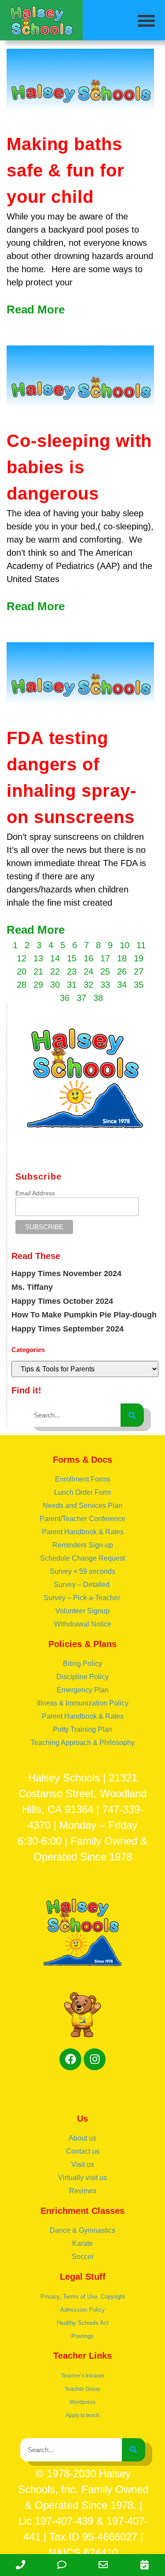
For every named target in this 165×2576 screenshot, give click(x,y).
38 (98, 998)
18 (122, 958)
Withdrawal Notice (83, 1624)
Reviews (83, 2191)
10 (125, 945)
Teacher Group (82, 2389)
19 (139, 958)
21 (38, 971)
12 (22, 958)
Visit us (83, 2164)
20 (22, 971)
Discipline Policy (82, 1677)
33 (105, 985)
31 (72, 985)
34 (122, 985)
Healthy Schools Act (83, 2323)
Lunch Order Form (82, 1492)
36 (65, 998)
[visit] (144, 2565)
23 (72, 971)
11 (141, 945)
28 (22, 985)
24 (88, 971)
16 (88, 958)
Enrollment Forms (83, 1479)
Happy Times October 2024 (62, 1301)
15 (72, 958)
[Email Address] (103, 2565)
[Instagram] (95, 2059)
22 (55, 971)
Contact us (83, 2151)
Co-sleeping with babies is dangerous (79, 467)
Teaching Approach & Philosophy (83, 1743)
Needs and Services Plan (82, 1506)
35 (139, 985)
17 (105, 958)
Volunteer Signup (82, 1611)
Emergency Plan (83, 1690)
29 (38, 985)
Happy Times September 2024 (68, 1329)
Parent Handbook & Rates (83, 1532)
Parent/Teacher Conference (82, 1519)
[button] (147, 21)
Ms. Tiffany (32, 1287)
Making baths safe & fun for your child (66, 170)
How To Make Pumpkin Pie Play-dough (84, 1315)
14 (55, 958)
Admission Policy (82, 2310)
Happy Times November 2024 (66, 1274)
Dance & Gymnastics (82, 2230)
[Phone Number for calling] (21, 2565)
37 (81, 998)
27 (139, 971)
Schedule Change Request (82, 1558)
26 (122, 971)
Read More (36, 309)
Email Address (35, 1193)
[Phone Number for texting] (62, 2565)
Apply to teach (82, 2415)
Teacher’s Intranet (82, 2376)
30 (55, 985)
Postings (82, 2336)
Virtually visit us (82, 2178)
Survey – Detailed (82, 1585)
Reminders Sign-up (83, 1545)
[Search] (132, 1415)
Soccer (83, 2257)
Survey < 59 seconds (82, 1571)
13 (38, 958)
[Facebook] (70, 2059)
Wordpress (82, 2402)
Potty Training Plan (82, 1729)
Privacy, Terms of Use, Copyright (83, 2297)
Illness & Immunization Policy (83, 1703)
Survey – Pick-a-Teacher (83, 1598)
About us (82, 2138)
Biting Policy (82, 1664)
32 (88, 985)
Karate (82, 2243)
